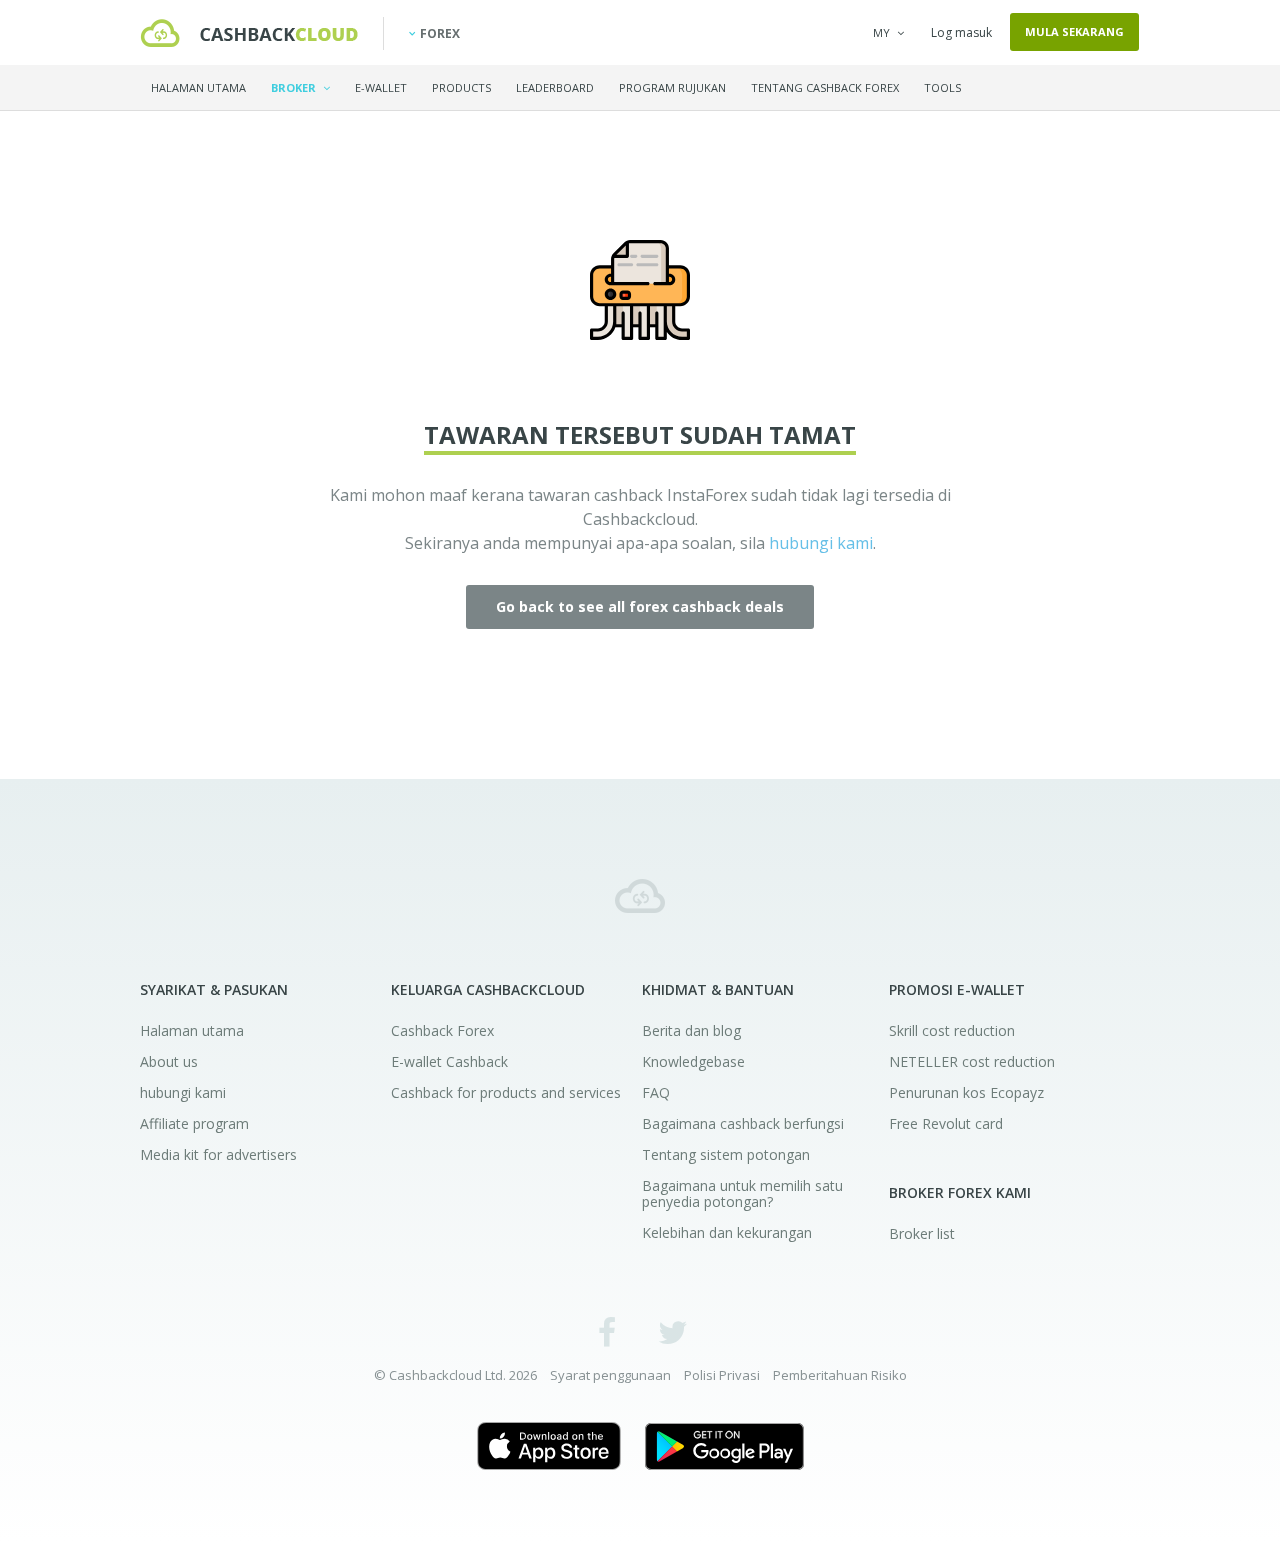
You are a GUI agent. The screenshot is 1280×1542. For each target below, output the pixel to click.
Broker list (922, 1233)
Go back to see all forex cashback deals (640, 606)
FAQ (656, 1092)
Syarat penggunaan (610, 1375)
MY (881, 32)
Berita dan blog (691, 1030)
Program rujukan (672, 87)
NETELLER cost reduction (972, 1061)
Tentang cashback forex (825, 87)
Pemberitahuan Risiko (840, 1375)
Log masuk (961, 32)
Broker (295, 87)
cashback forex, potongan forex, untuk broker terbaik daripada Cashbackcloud (640, 896)
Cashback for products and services (506, 1092)
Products (461, 87)
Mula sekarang (1074, 31)
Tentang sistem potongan (726, 1154)
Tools (942, 87)
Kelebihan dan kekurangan (727, 1232)
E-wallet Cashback (449, 1061)
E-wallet (381, 87)
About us (169, 1061)
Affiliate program (194, 1123)
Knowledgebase (693, 1061)
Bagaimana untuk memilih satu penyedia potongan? (742, 1193)
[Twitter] (672, 1331)
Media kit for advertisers (218, 1154)
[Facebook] (607, 1331)
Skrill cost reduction (952, 1030)
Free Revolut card (946, 1123)
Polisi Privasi (722, 1375)
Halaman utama (198, 87)
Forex (440, 33)
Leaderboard (555, 87)
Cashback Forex (442, 1030)
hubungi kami (821, 543)
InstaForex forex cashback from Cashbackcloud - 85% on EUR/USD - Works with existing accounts (249, 33)
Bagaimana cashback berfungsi (743, 1123)
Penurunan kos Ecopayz (966, 1092)
